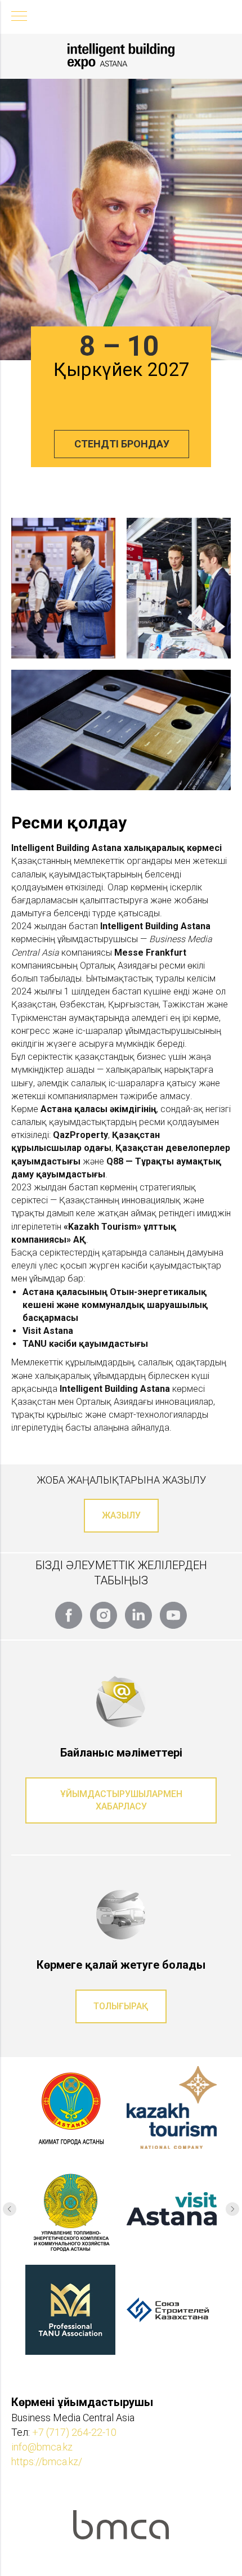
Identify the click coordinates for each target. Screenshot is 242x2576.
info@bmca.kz (42, 2447)
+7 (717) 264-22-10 (74, 2432)
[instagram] (104, 1615)
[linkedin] (138, 1615)
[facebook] (69, 1615)
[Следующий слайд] (232, 2209)
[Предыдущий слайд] (10, 2209)
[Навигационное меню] (19, 17)
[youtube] (173, 1615)
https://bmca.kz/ (47, 2461)
